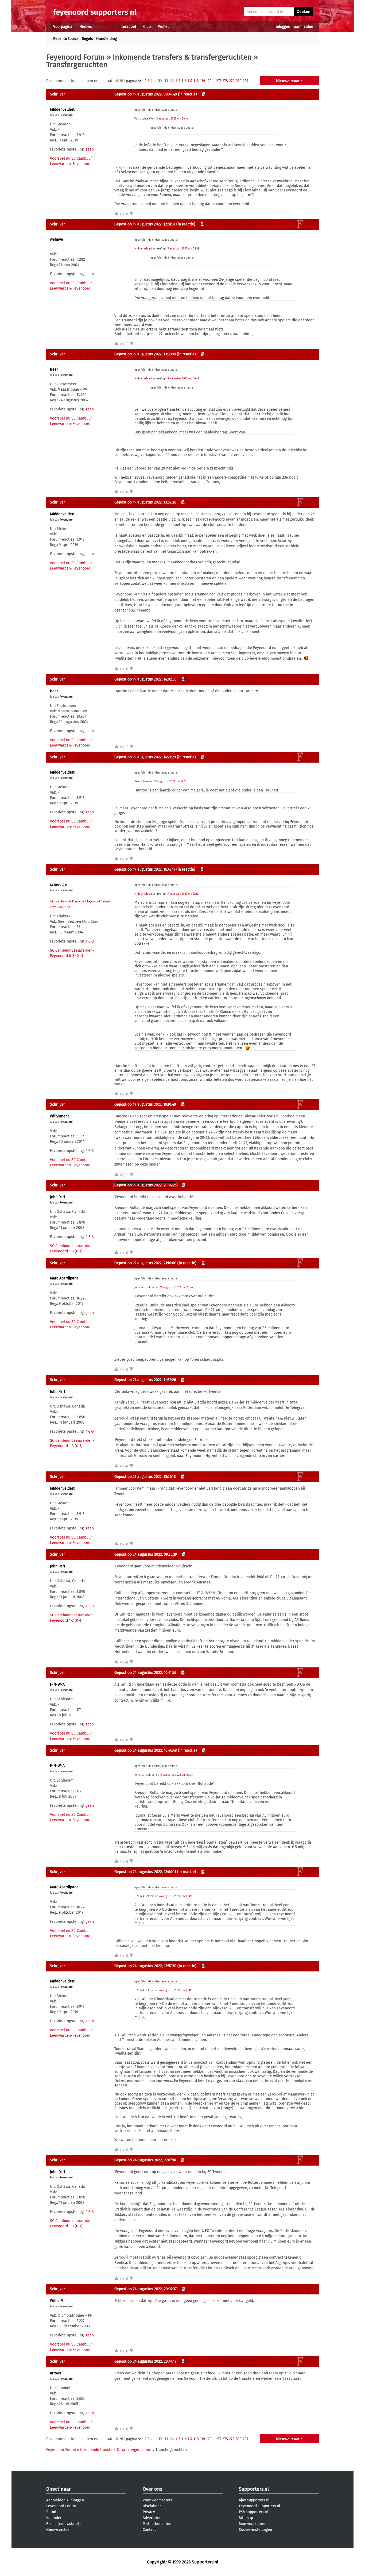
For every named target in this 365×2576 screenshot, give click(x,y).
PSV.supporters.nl (254, 2512)
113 (166, 81)
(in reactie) (187, 94)
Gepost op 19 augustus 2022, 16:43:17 (145, 869)
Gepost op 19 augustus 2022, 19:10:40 (145, 1104)
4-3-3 (90, 941)
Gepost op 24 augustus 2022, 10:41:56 (145, 1673)
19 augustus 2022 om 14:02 (170, 782)
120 (209, 81)
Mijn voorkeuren (253, 2524)
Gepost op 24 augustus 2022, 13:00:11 (145, 1872)
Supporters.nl (254, 2489)
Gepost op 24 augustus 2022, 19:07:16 (145, 2160)
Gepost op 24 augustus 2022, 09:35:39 (146, 1554)
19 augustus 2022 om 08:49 (183, 249)
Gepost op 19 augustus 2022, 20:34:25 (145, 1185)
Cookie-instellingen (255, 2530)
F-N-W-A (57, 1684)
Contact (149, 2530)
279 (232, 81)
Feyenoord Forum (75, 57)
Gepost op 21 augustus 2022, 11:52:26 (145, 1380)
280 (238, 81)
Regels (87, 39)
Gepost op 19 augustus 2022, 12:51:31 (145, 224)
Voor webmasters (158, 2500)
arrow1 (56, 2373)
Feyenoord (66, 115)
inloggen (283, 27)
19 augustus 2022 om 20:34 (176, 1287)
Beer (54, 369)
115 (178, 81)
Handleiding (106, 39)
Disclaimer (152, 2506)
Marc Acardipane (64, 1278)
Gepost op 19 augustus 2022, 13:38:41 (145, 354)
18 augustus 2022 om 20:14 (172, 119)
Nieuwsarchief (59, 2530)
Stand (51, 2512)
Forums (105, 27)
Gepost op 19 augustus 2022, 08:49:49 (146, 94)
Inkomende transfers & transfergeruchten (182, 57)
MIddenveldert (62, 109)
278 (225, 81)
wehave (57, 239)
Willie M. (57, 2301)
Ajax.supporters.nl (254, 2500)
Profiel (163, 27)
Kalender (54, 2518)
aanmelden (304, 27)
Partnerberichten (157, 2524)
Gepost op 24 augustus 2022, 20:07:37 (145, 2289)
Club (147, 27)
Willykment (59, 1116)
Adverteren (152, 2518)
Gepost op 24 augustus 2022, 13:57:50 (145, 1966)
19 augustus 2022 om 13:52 (183, 894)
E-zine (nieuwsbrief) (63, 2524)
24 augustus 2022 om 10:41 (175, 1896)
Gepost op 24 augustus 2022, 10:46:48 (146, 1750)
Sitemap (246, 2518)
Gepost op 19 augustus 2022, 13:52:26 (145, 502)
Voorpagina (63, 27)
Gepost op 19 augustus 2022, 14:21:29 (145, 757)
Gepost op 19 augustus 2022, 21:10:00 (145, 1263)
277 (219, 81)
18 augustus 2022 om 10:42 (183, 379)
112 (159, 81)
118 (196, 81)
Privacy (149, 2512)
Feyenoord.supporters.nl (259, 2506)
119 (202, 81)
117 (190, 81)
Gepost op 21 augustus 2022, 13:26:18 (145, 1477)
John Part (58, 1197)
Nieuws (86, 27)
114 (172, 81)
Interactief (127, 27)
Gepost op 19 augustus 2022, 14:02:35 (145, 679)
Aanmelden (56, 2500)
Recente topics (66, 39)
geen (90, 149)
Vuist (138, 119)
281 (245, 81)
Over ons (152, 2489)
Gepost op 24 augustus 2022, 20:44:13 (145, 2361)
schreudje (58, 885)
